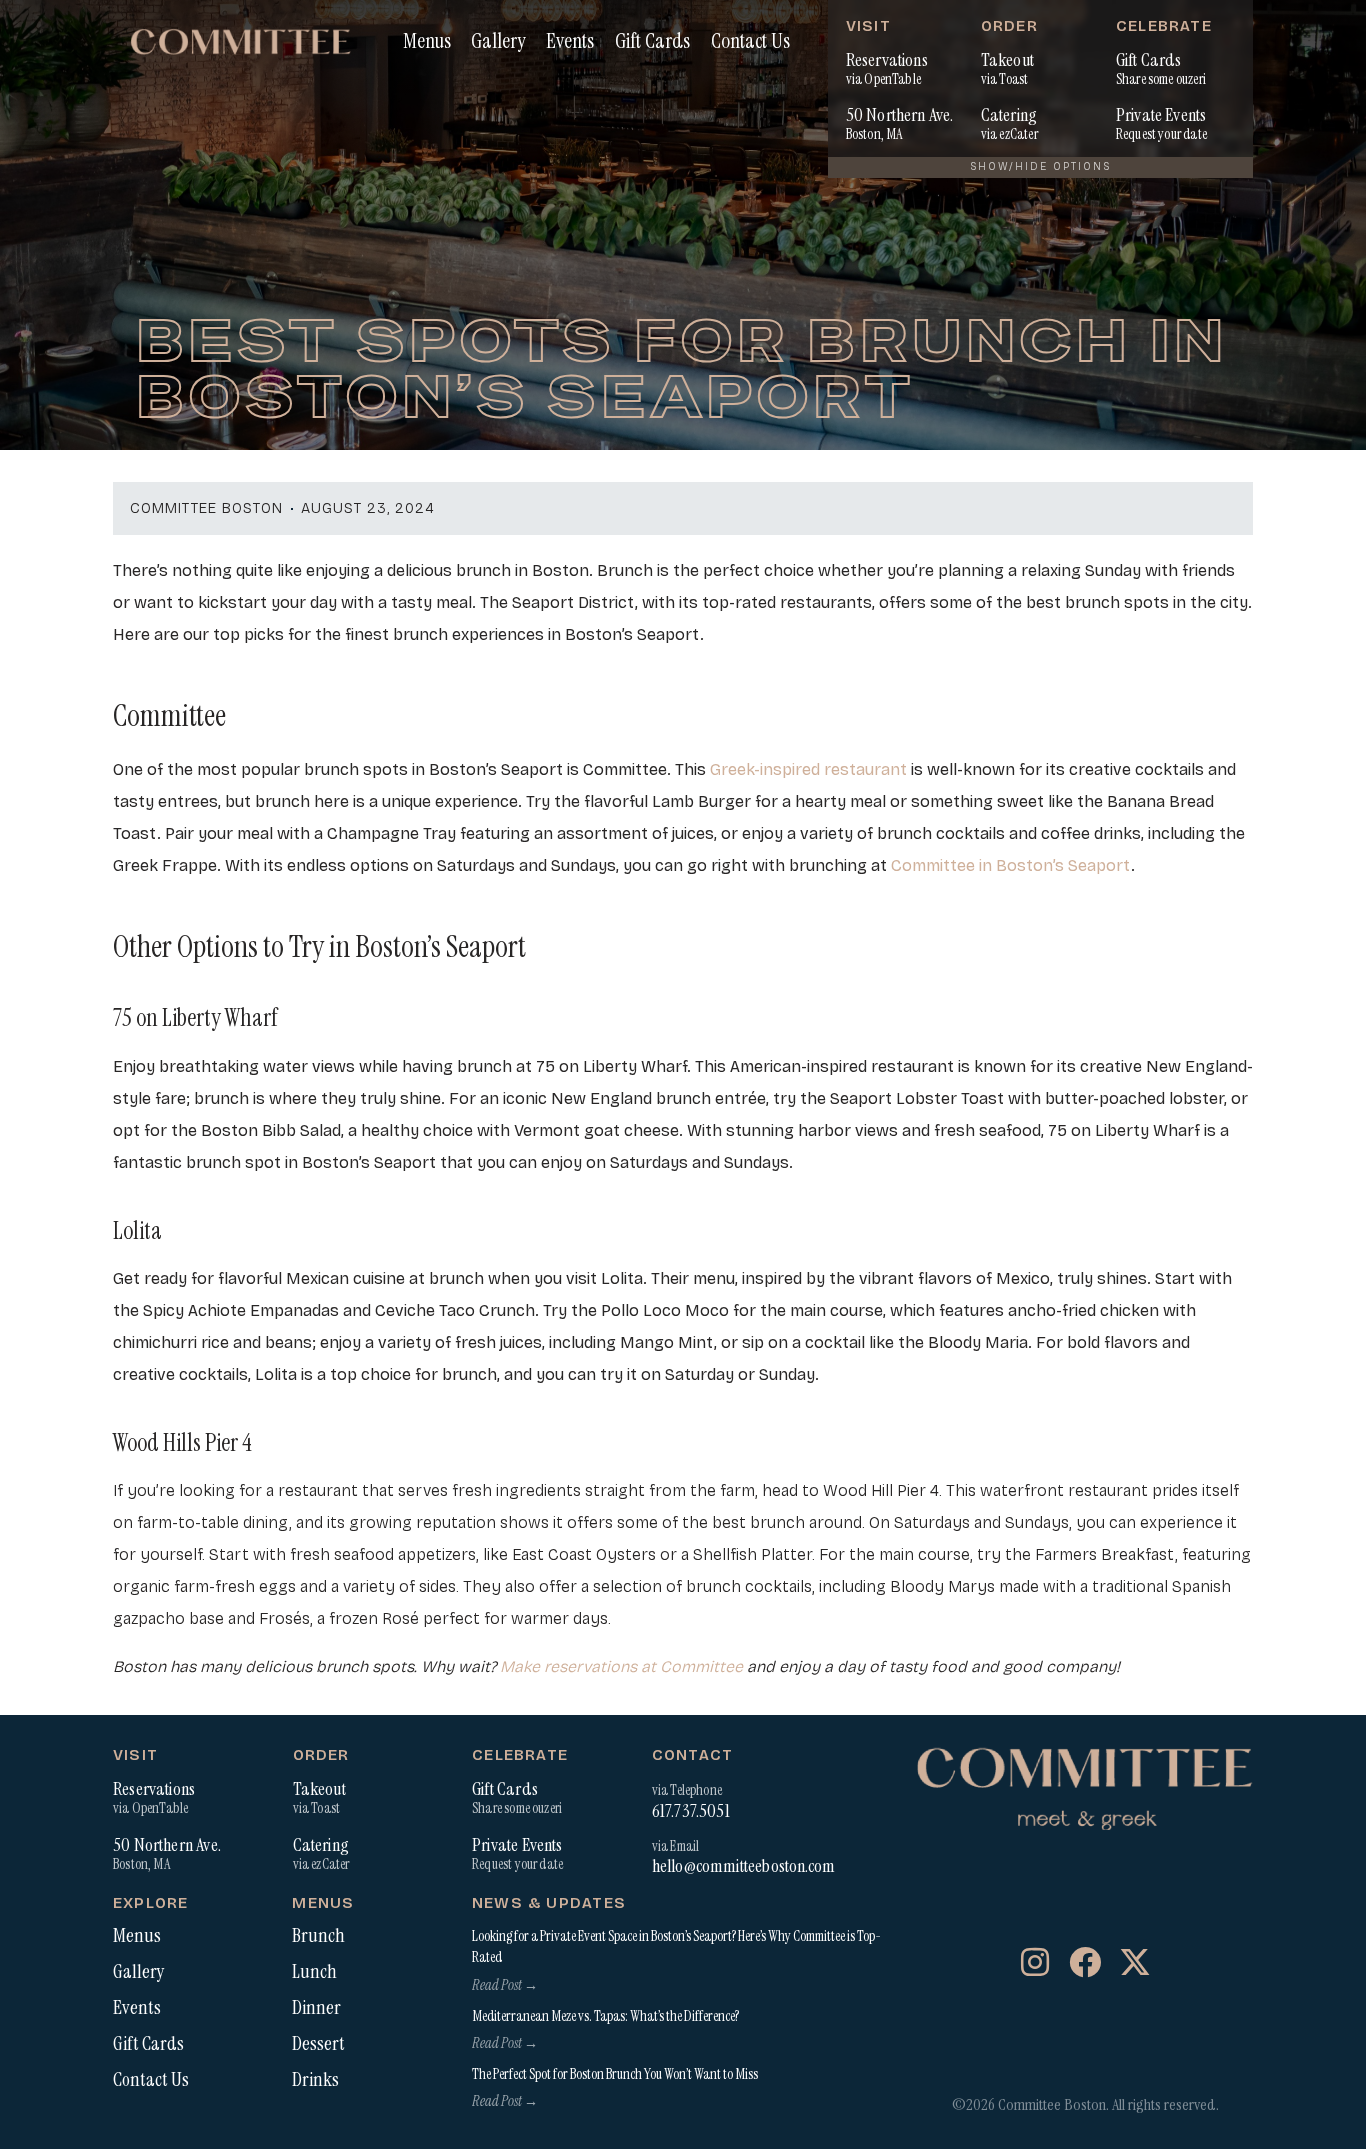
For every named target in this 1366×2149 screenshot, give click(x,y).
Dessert (318, 2044)
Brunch (318, 1936)
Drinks (315, 2080)
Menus (427, 40)
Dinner (316, 2008)
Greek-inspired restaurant (808, 769)
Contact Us (750, 40)
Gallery (498, 40)
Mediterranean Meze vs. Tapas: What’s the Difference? (605, 2016)
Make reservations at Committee (621, 1666)
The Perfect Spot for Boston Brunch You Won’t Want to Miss (615, 2074)
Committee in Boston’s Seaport (1011, 865)
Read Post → (505, 1985)
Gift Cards (652, 40)
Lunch (314, 1972)
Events (570, 40)
